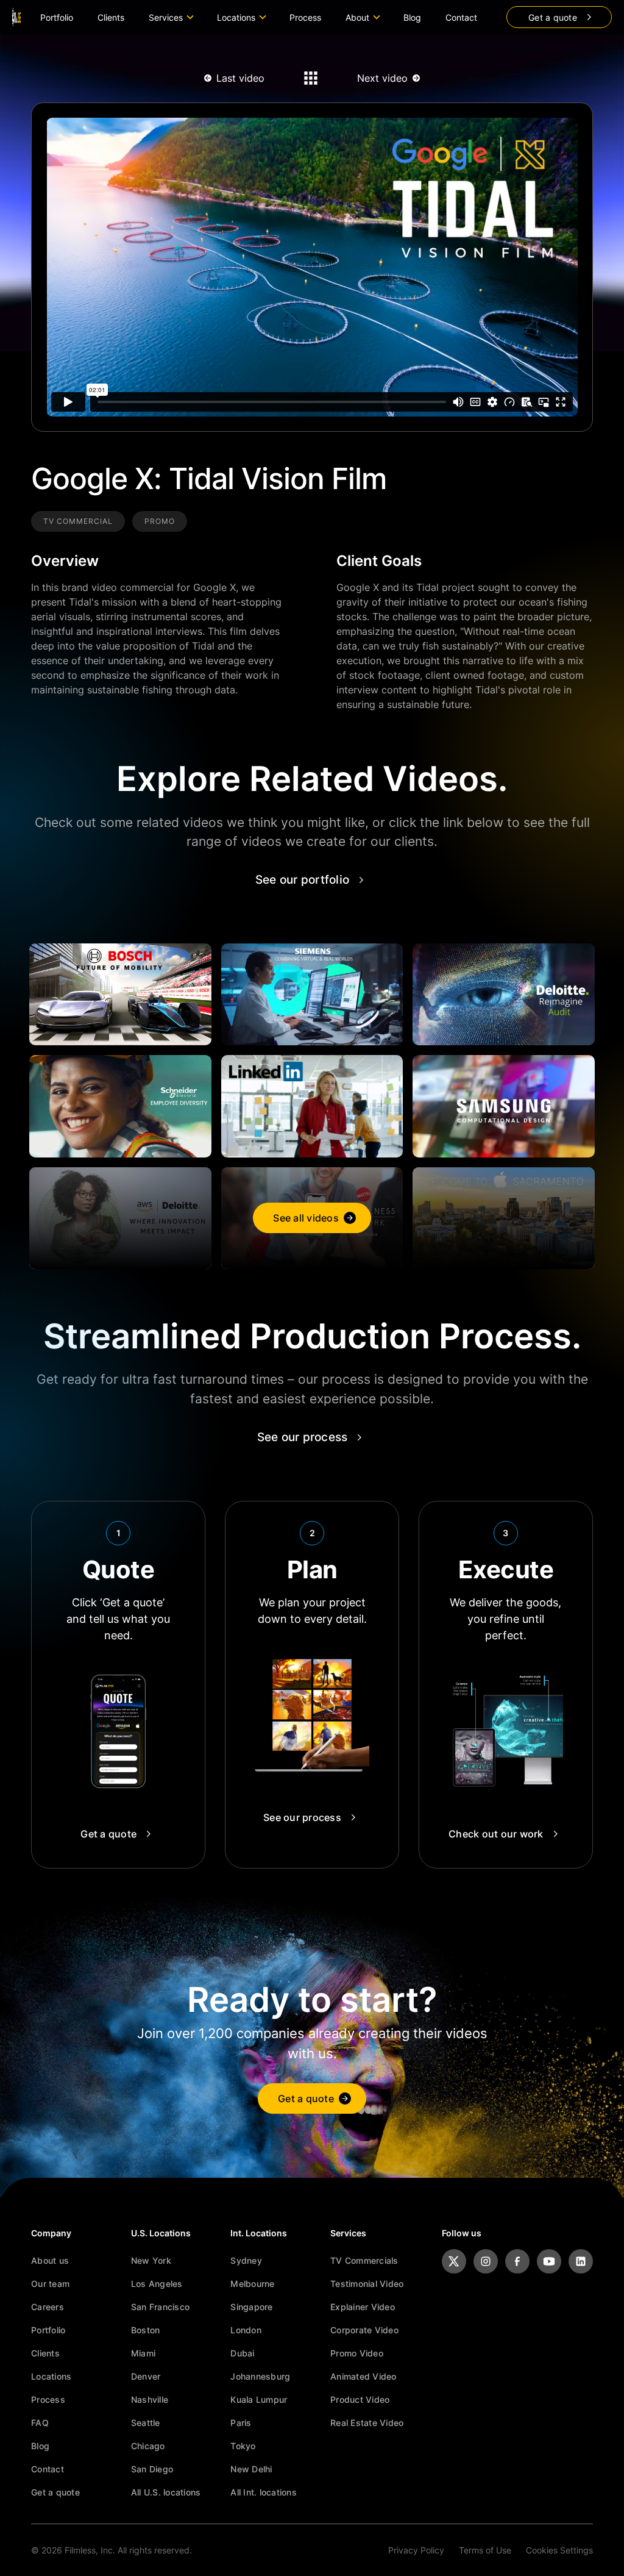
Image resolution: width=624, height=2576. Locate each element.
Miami (143, 2353)
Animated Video (363, 2376)
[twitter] (454, 2261)
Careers (48, 2307)
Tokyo (243, 2446)
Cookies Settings (559, 2550)
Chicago (148, 2446)
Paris (241, 2423)
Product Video (360, 2399)
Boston (146, 2330)
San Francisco (160, 2307)
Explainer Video (363, 2307)
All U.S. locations (166, 2492)
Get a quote (55, 2492)
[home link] (16, 17)
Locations (51, 2376)
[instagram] (486, 2261)
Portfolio (57, 17)
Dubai (242, 2353)
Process (305, 17)
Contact (461, 17)
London (246, 2330)
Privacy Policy (416, 2550)
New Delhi (251, 2469)
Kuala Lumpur (259, 2399)
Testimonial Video (367, 2284)
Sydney (246, 2260)
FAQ (40, 2423)
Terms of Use (485, 2550)
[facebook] (517, 2261)
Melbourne (252, 2284)
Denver (146, 2376)
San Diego (152, 2469)
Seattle (146, 2423)
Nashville (150, 2399)
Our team (50, 2284)
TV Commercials (364, 2260)
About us (50, 2260)
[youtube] (549, 2261)
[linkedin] (581, 2261)
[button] (171, 17)
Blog (412, 17)
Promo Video (357, 2353)
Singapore (251, 2307)
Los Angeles (157, 2284)
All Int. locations (264, 2492)
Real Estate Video (367, 2423)
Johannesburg (260, 2376)
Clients (111, 17)
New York (151, 2260)
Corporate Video (364, 2330)
